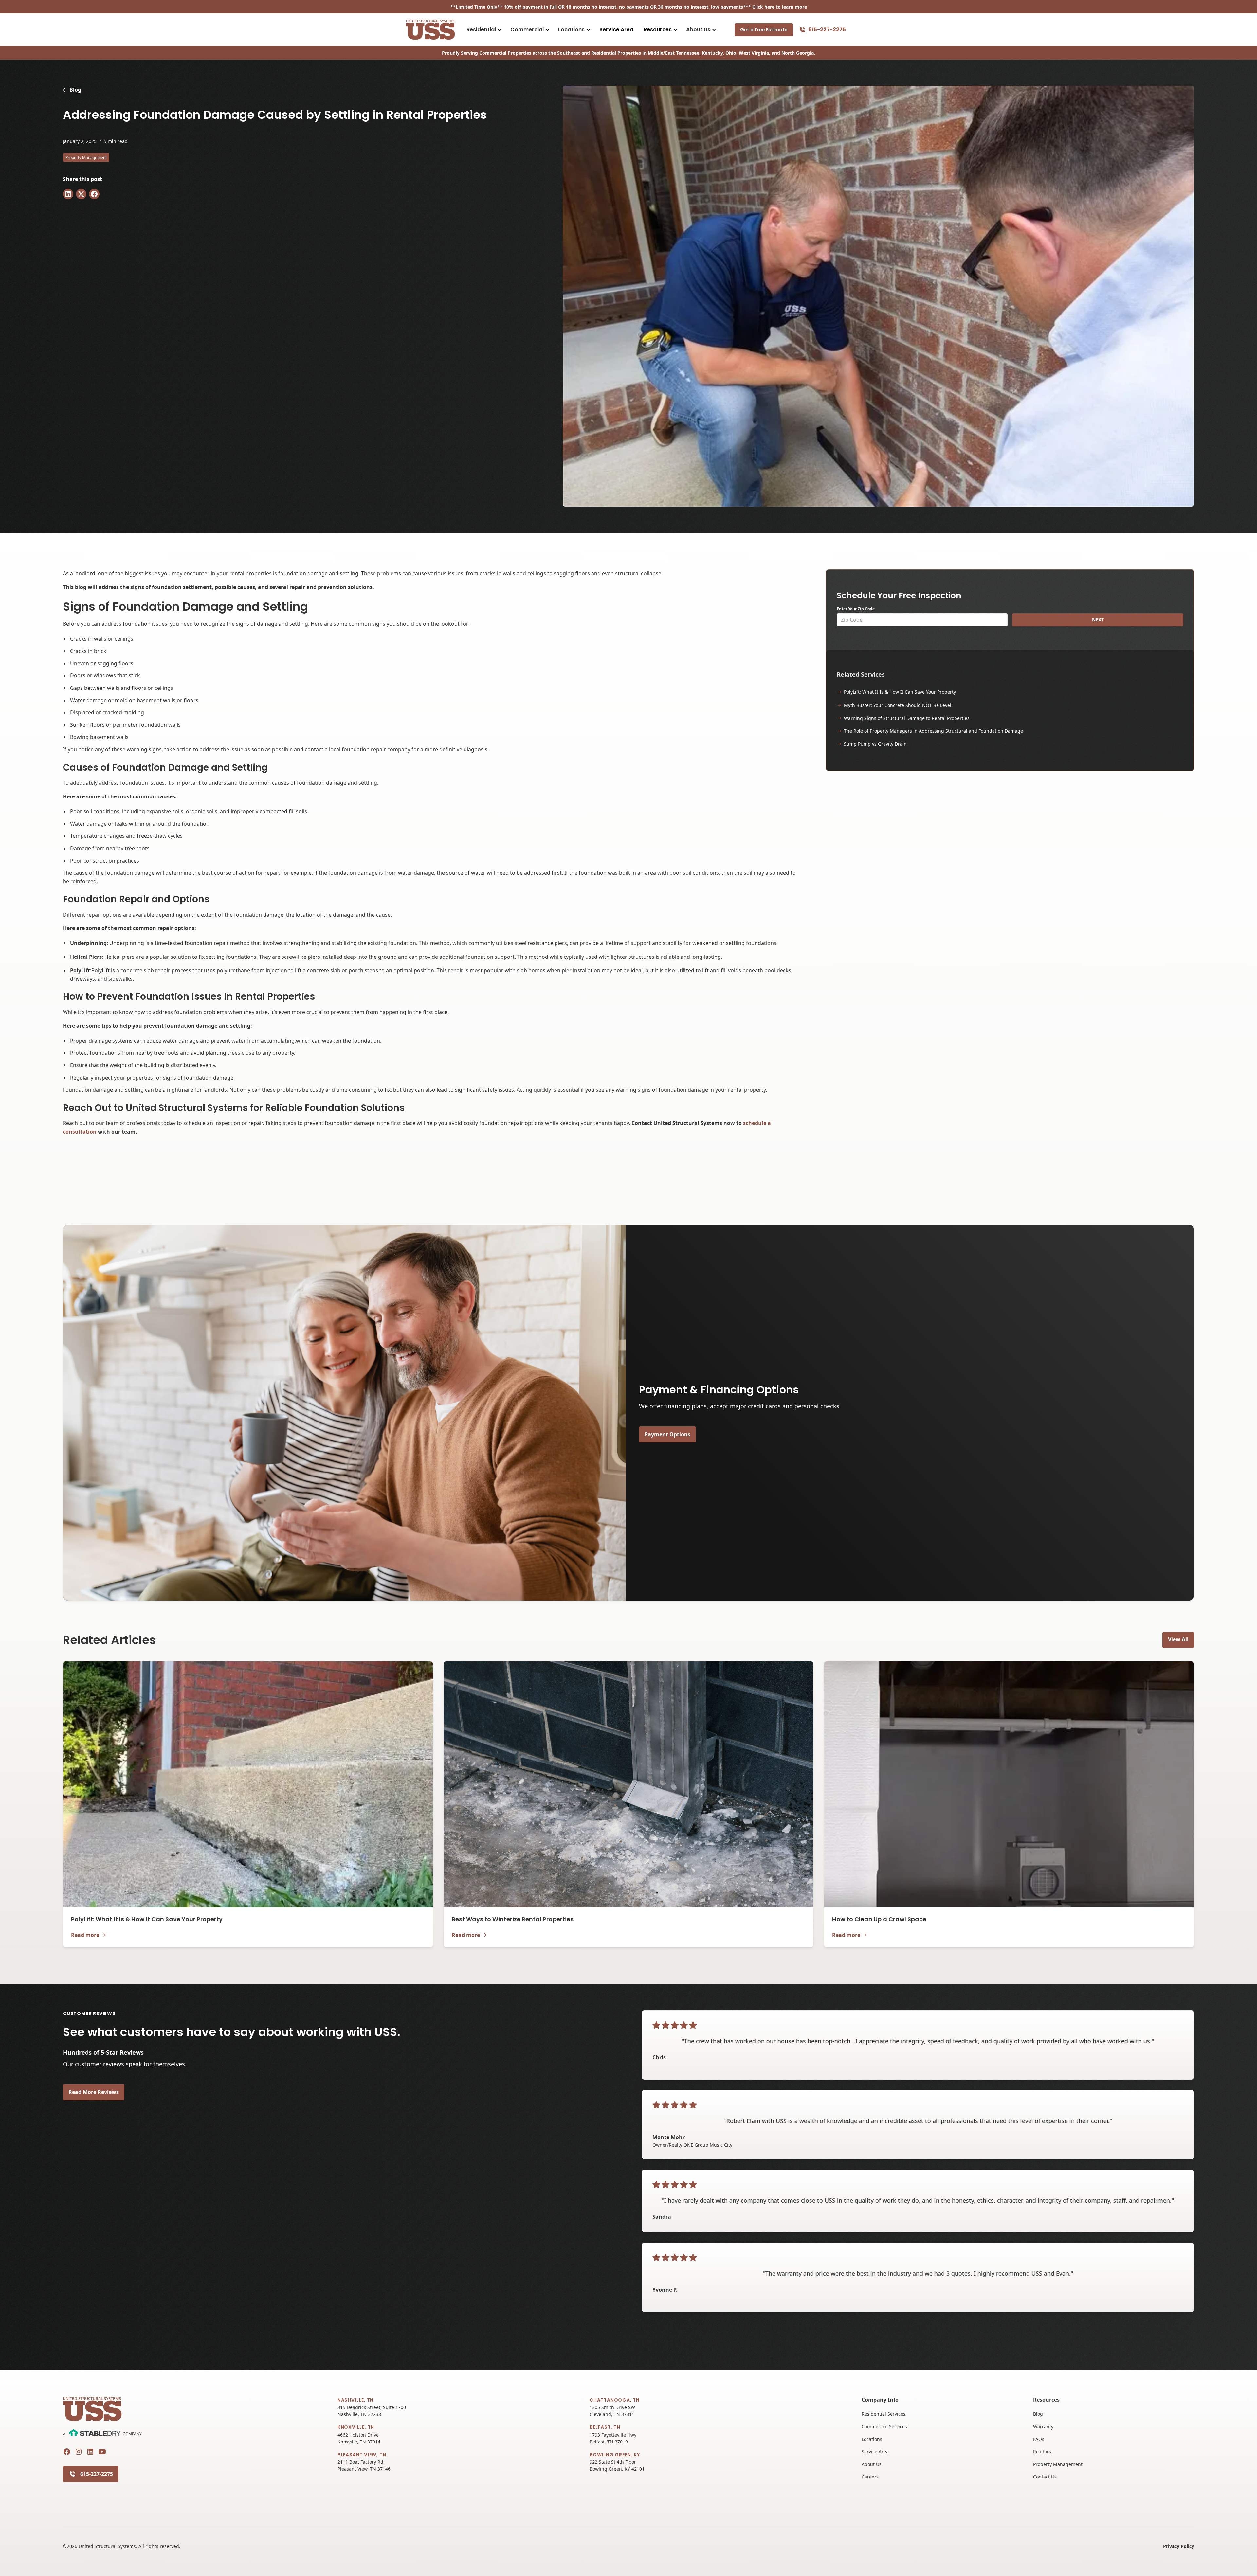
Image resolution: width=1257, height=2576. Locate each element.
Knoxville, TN (356, 2427)
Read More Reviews (94, 2092)
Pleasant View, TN (362, 2455)
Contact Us (1045, 2477)
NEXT (1098, 620)
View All (1178, 1639)
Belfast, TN (605, 2427)
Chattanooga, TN (615, 2400)
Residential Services (884, 2414)
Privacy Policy (1179, 2546)
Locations (571, 30)
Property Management (1058, 2464)
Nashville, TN (355, 2400)
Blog (1038, 2414)
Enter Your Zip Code (856, 609)
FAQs (1039, 2439)
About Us (698, 30)
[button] (483, 30)
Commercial (527, 30)
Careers (870, 2477)
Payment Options (667, 1434)
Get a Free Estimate (764, 30)
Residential (481, 30)
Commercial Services (884, 2427)
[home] (430, 30)
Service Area (616, 30)
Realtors (1042, 2451)
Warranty (1043, 2427)
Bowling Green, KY (615, 2455)
